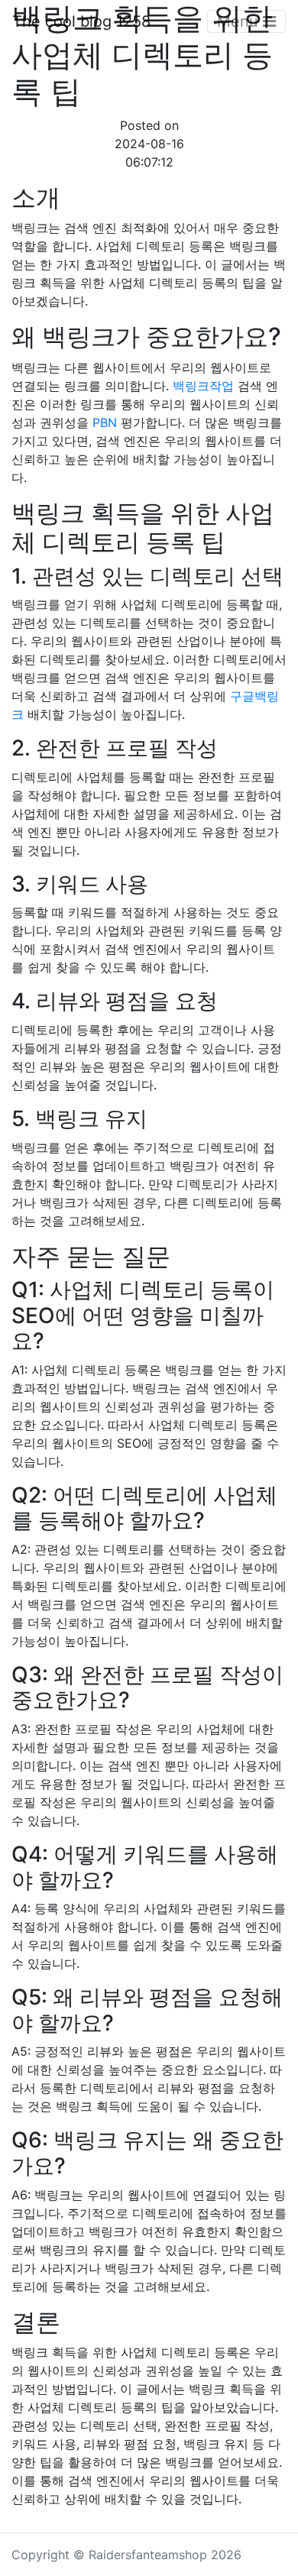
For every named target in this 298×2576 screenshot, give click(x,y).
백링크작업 (203, 386)
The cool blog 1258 (81, 21)
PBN (105, 422)
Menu (240, 21)
